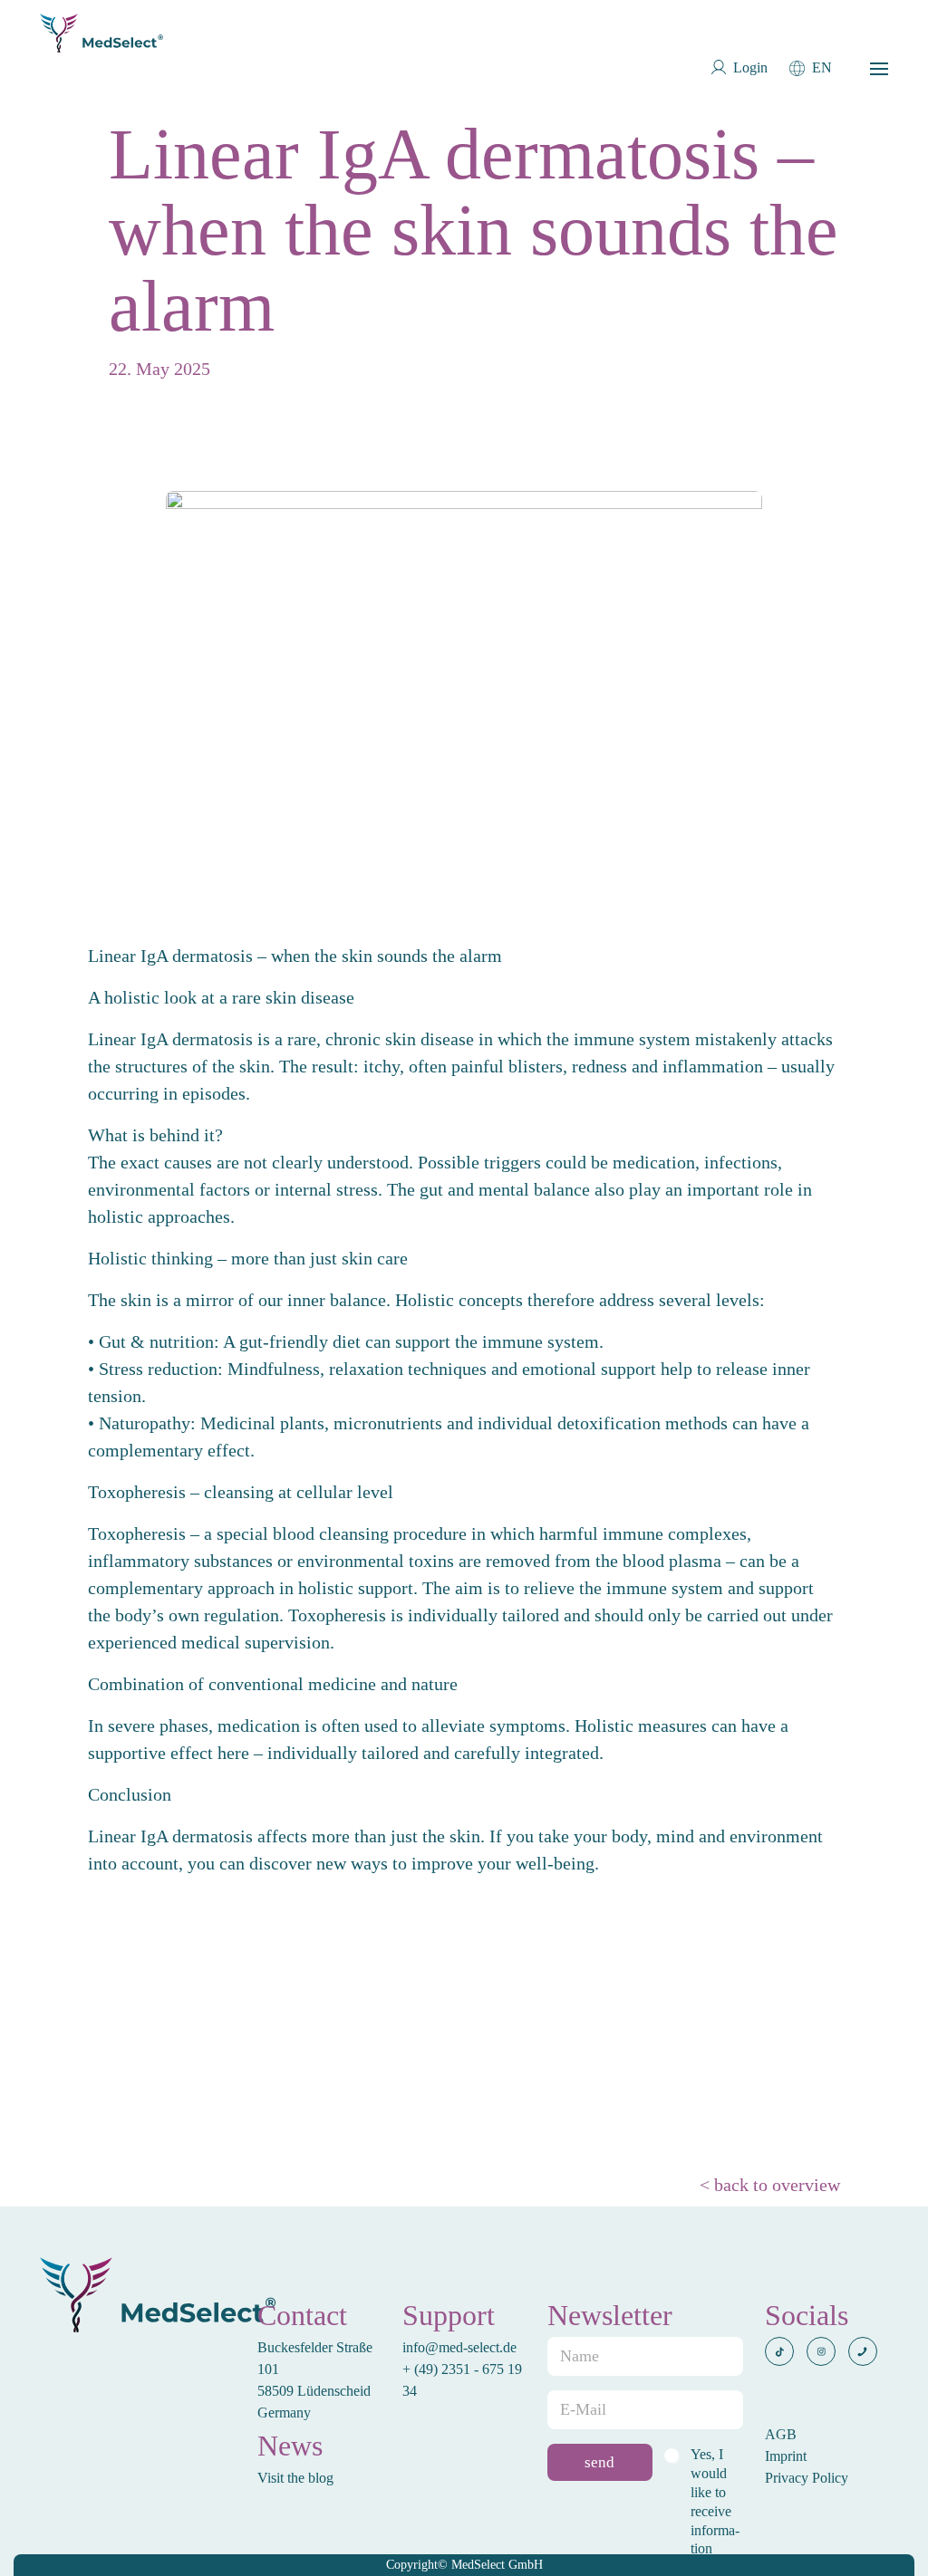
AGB (781, 2434)
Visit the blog (295, 2478)
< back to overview (770, 2185)
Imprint (786, 2456)
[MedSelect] (101, 33)
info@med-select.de (459, 2347)
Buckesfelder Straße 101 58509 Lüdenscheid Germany (315, 2380)
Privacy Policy (807, 2478)
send (599, 2462)
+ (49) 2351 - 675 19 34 (462, 2380)
